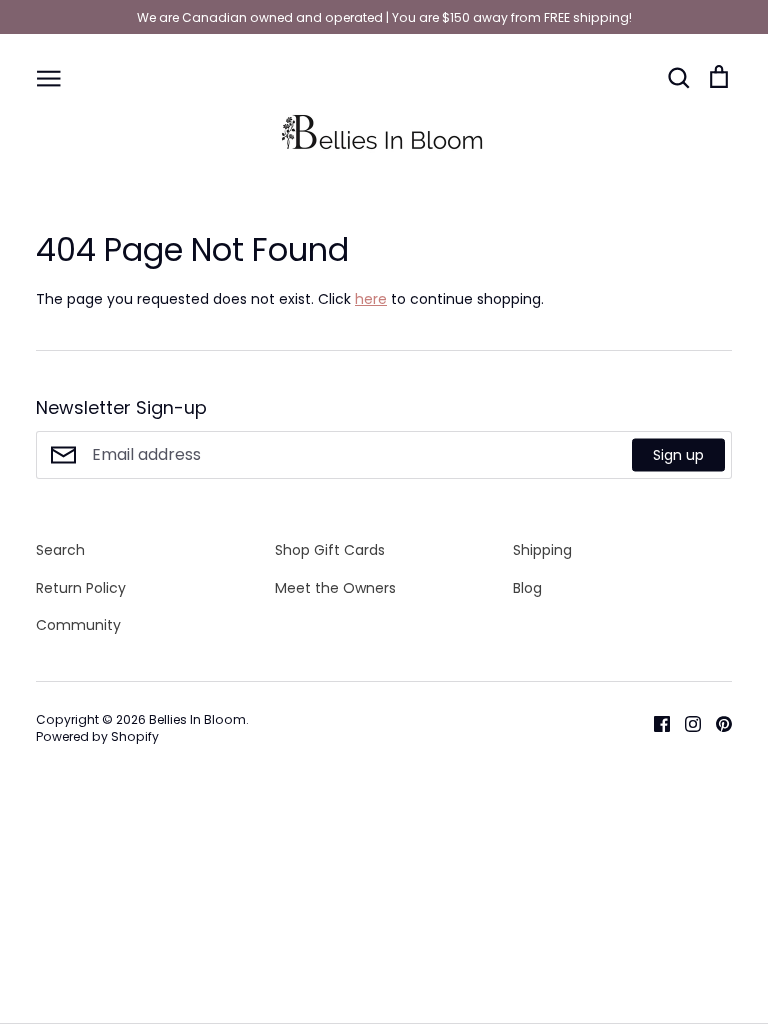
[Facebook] (654, 723)
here (371, 299)
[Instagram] (685, 723)
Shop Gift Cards (330, 550)
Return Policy (81, 588)
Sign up (678, 455)
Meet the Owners (335, 588)
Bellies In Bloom (197, 719)
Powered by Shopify (97, 736)
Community (78, 625)
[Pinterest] (716, 723)
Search (60, 550)
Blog (527, 588)
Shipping (542, 550)
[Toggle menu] (49, 77)
